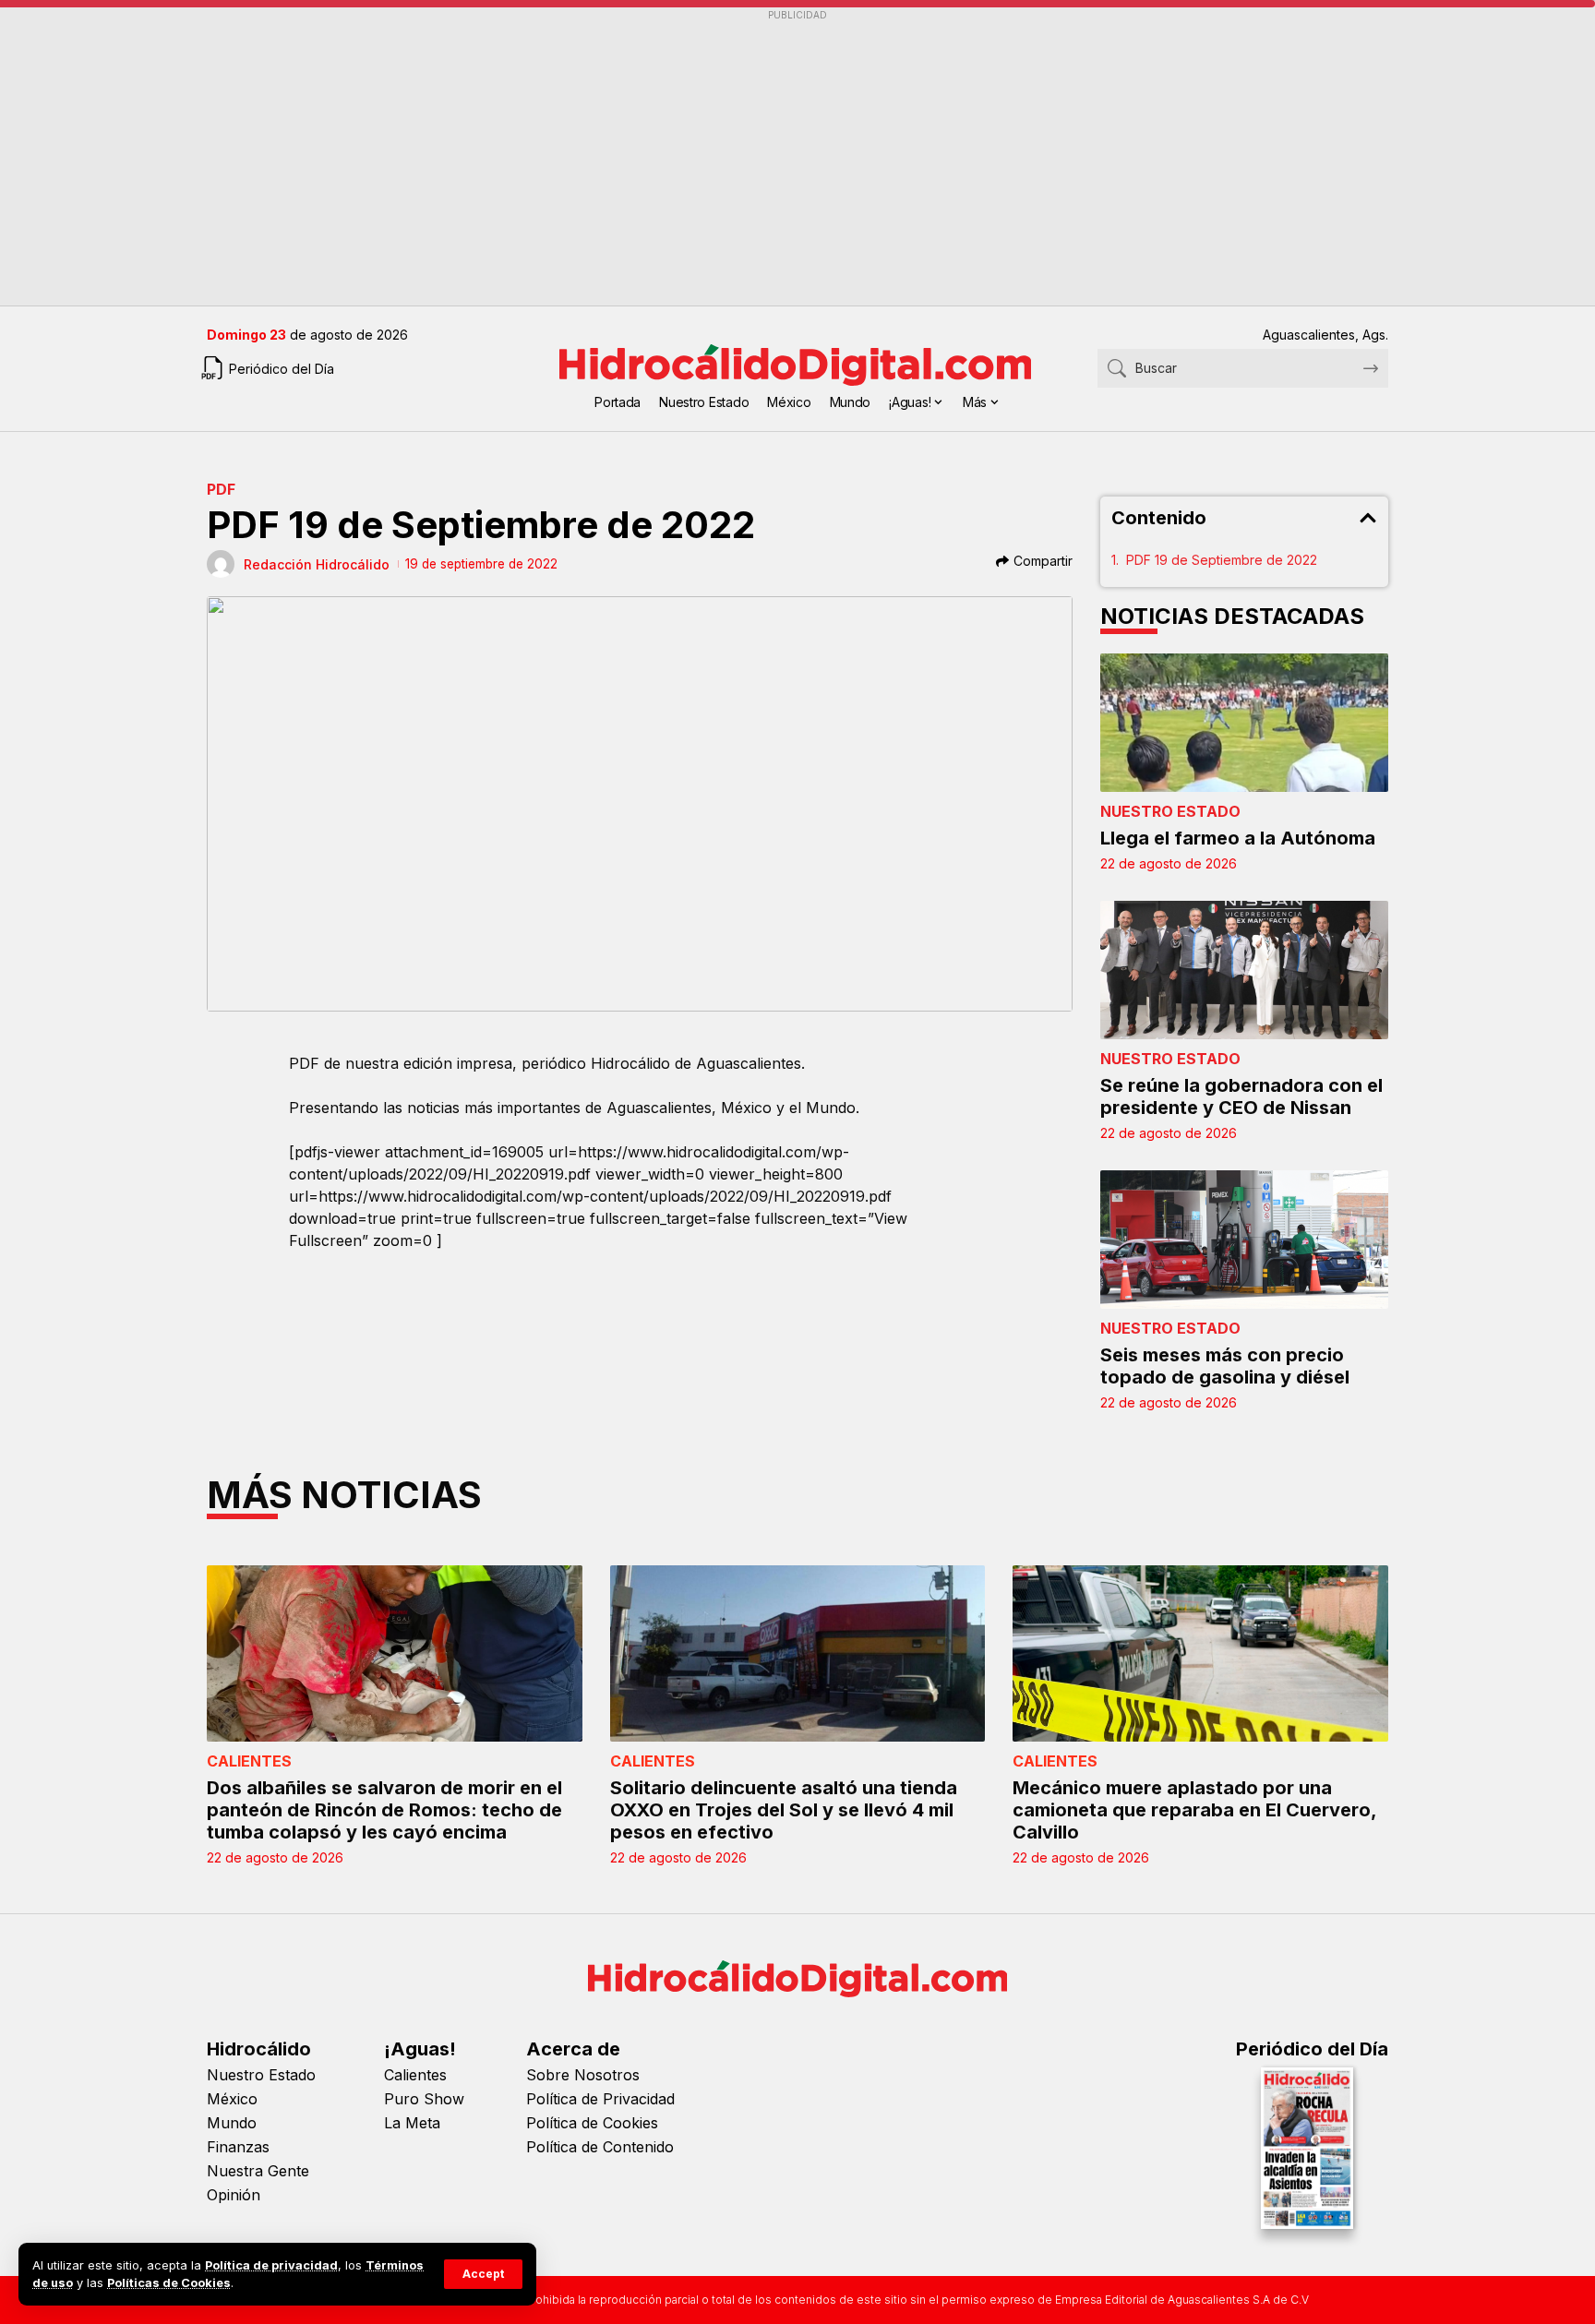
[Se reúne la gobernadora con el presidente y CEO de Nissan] (1245, 970)
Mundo (232, 2123)
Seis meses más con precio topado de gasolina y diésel (1225, 1366)
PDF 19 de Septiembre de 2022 (1222, 560)
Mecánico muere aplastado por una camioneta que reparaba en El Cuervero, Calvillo (1195, 1810)
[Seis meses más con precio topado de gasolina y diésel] (1245, 1240)
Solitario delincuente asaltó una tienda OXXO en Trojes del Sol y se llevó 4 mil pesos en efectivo (784, 1810)
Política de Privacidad (600, 2099)
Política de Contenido (600, 2147)
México (232, 2099)
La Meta (412, 2123)
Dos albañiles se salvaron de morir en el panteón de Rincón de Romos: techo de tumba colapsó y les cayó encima (384, 1810)
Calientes (249, 1761)
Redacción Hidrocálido (317, 564)
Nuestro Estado (1170, 811)
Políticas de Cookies (169, 2283)
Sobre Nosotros (583, 2075)
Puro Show (424, 2099)
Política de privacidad (271, 2265)
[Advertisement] (761, 158)
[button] (483, 2274)
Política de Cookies (592, 2123)
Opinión (234, 2195)
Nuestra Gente (258, 2171)
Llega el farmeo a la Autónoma (1238, 838)
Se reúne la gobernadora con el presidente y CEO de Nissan (1241, 1096)
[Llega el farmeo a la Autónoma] (1245, 723)
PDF (221, 489)
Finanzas (238, 2147)
